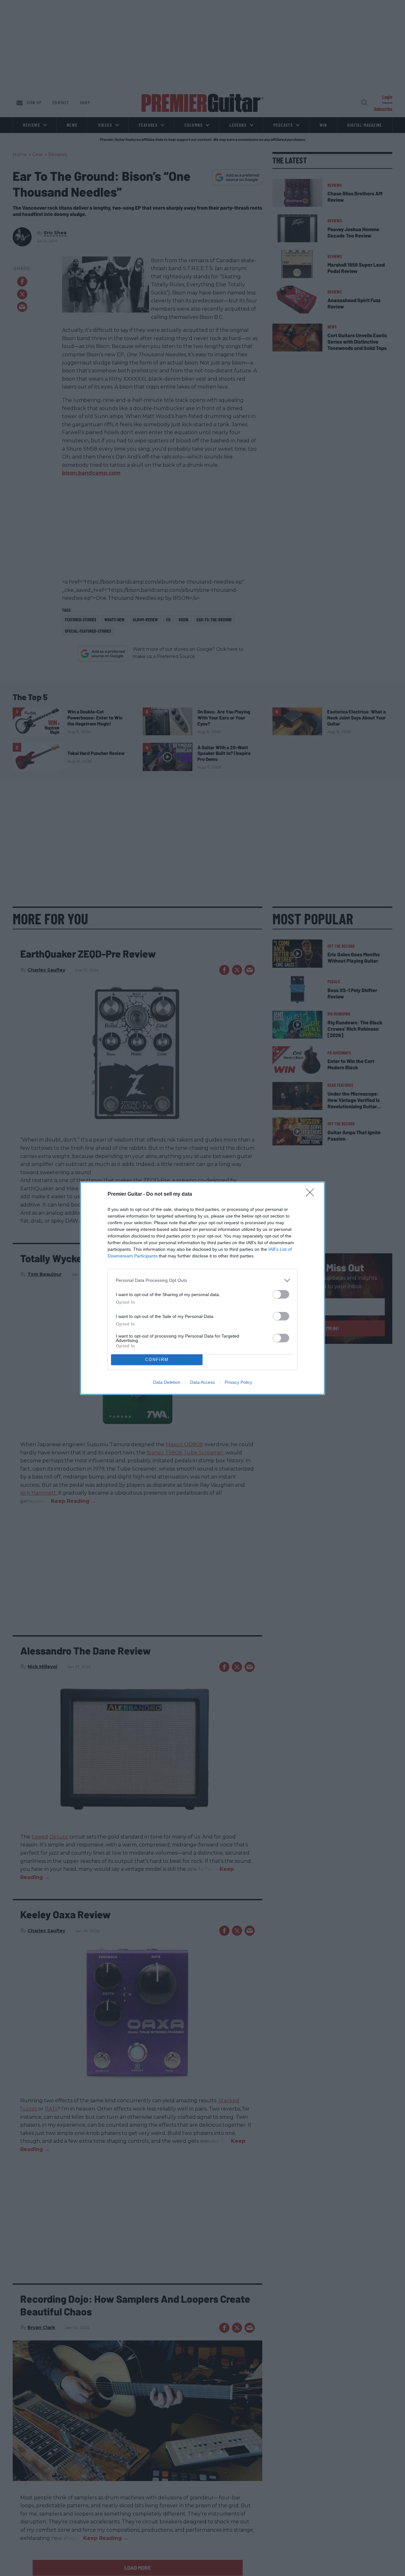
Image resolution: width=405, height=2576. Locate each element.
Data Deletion (167, 1382)
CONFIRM (157, 1360)
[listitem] (202, 1280)
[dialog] (202, 1288)
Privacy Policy (238, 1382)
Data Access (202, 1382)
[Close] (312, 1194)
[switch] (281, 1294)
